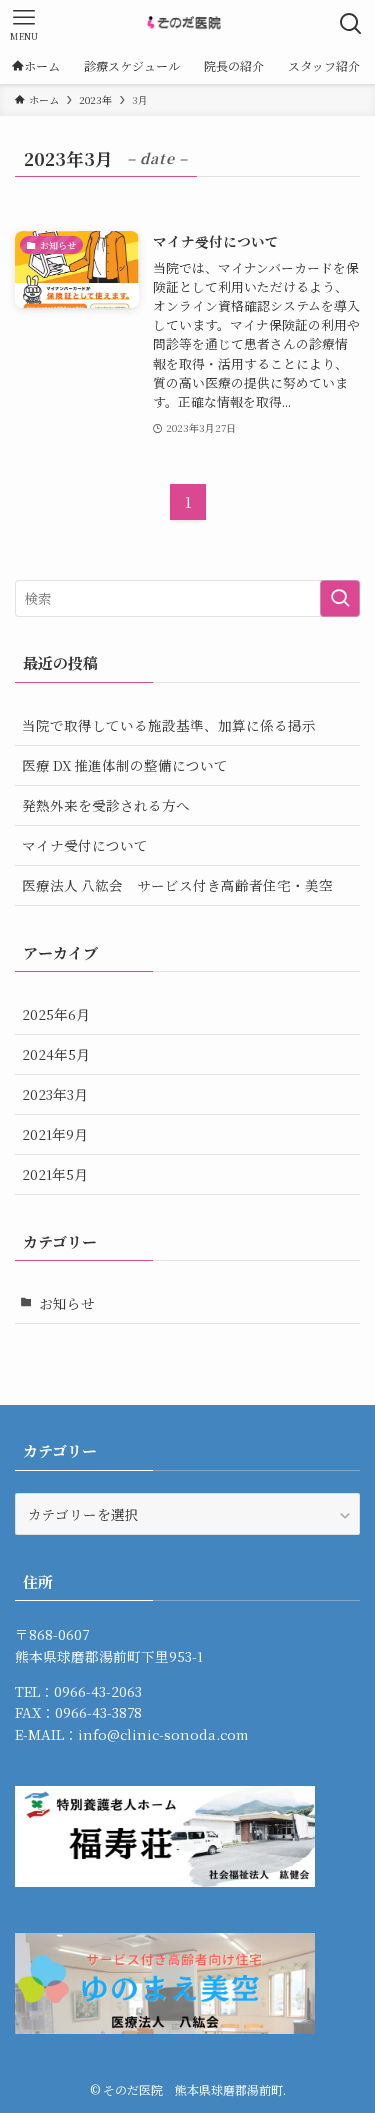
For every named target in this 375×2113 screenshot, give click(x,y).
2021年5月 (55, 1174)
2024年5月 (56, 1054)
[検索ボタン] (351, 24)
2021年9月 (55, 1134)
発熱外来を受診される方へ (106, 805)
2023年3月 (55, 1094)
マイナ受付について (85, 845)
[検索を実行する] (340, 598)
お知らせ (67, 1303)
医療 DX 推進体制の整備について (125, 765)
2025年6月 (56, 1014)
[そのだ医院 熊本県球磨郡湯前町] (187, 24)
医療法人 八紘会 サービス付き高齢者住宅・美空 (177, 885)
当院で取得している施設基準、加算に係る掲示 (169, 725)
